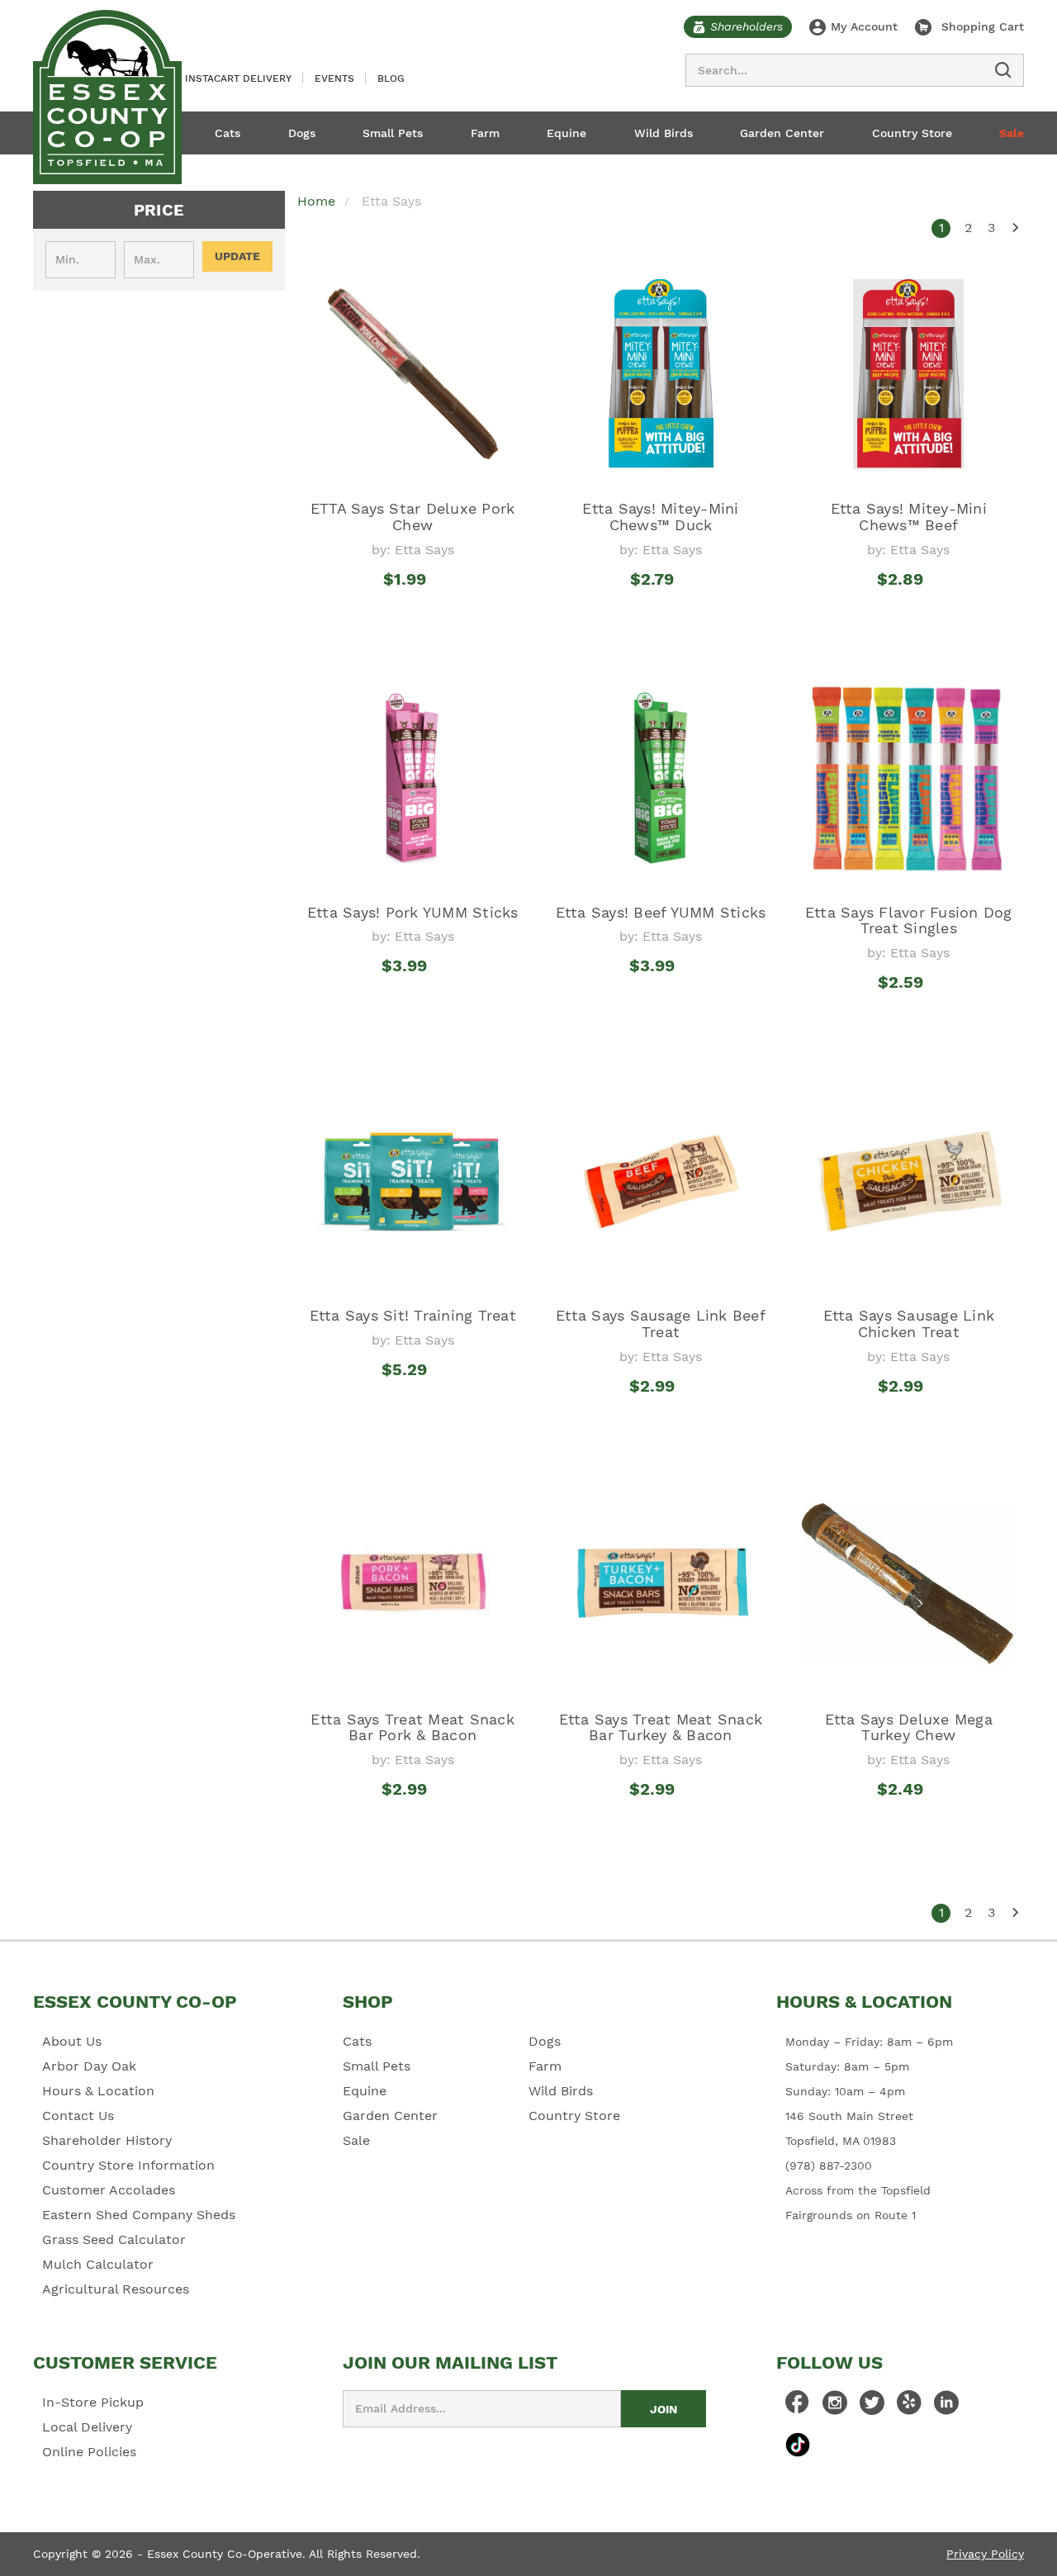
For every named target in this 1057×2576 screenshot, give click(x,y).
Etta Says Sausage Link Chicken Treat (909, 1324)
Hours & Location (98, 2091)
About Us (72, 2041)
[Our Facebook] (798, 2407)
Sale (1012, 133)
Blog (391, 78)
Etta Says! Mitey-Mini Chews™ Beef (909, 517)
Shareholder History (107, 2140)
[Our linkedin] (946, 2407)
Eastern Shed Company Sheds (139, 2215)
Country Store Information (128, 2165)
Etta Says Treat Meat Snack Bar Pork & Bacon (412, 1727)
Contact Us (78, 2116)
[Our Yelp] (909, 2407)
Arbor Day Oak (89, 2066)
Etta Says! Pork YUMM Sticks (413, 912)
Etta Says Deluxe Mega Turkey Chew (909, 1727)
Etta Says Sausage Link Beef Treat (661, 1324)
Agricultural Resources (116, 2289)
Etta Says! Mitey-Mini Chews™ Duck (660, 517)
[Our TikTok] (798, 2444)
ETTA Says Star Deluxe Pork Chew (413, 517)
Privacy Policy (985, 2554)
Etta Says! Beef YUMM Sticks (661, 912)
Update (237, 256)
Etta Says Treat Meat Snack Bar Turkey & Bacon (661, 1727)
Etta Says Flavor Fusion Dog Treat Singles (909, 920)
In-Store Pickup (93, 2402)
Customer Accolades (109, 2190)
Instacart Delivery (238, 78)
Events (334, 78)
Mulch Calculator (98, 2264)
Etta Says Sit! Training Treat (413, 1315)
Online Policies (89, 2452)
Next (1014, 228)
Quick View (412, 610)
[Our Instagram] (835, 2407)
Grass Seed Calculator (114, 2239)
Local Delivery (87, 2427)
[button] (159, 210)
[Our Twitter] (872, 2407)
